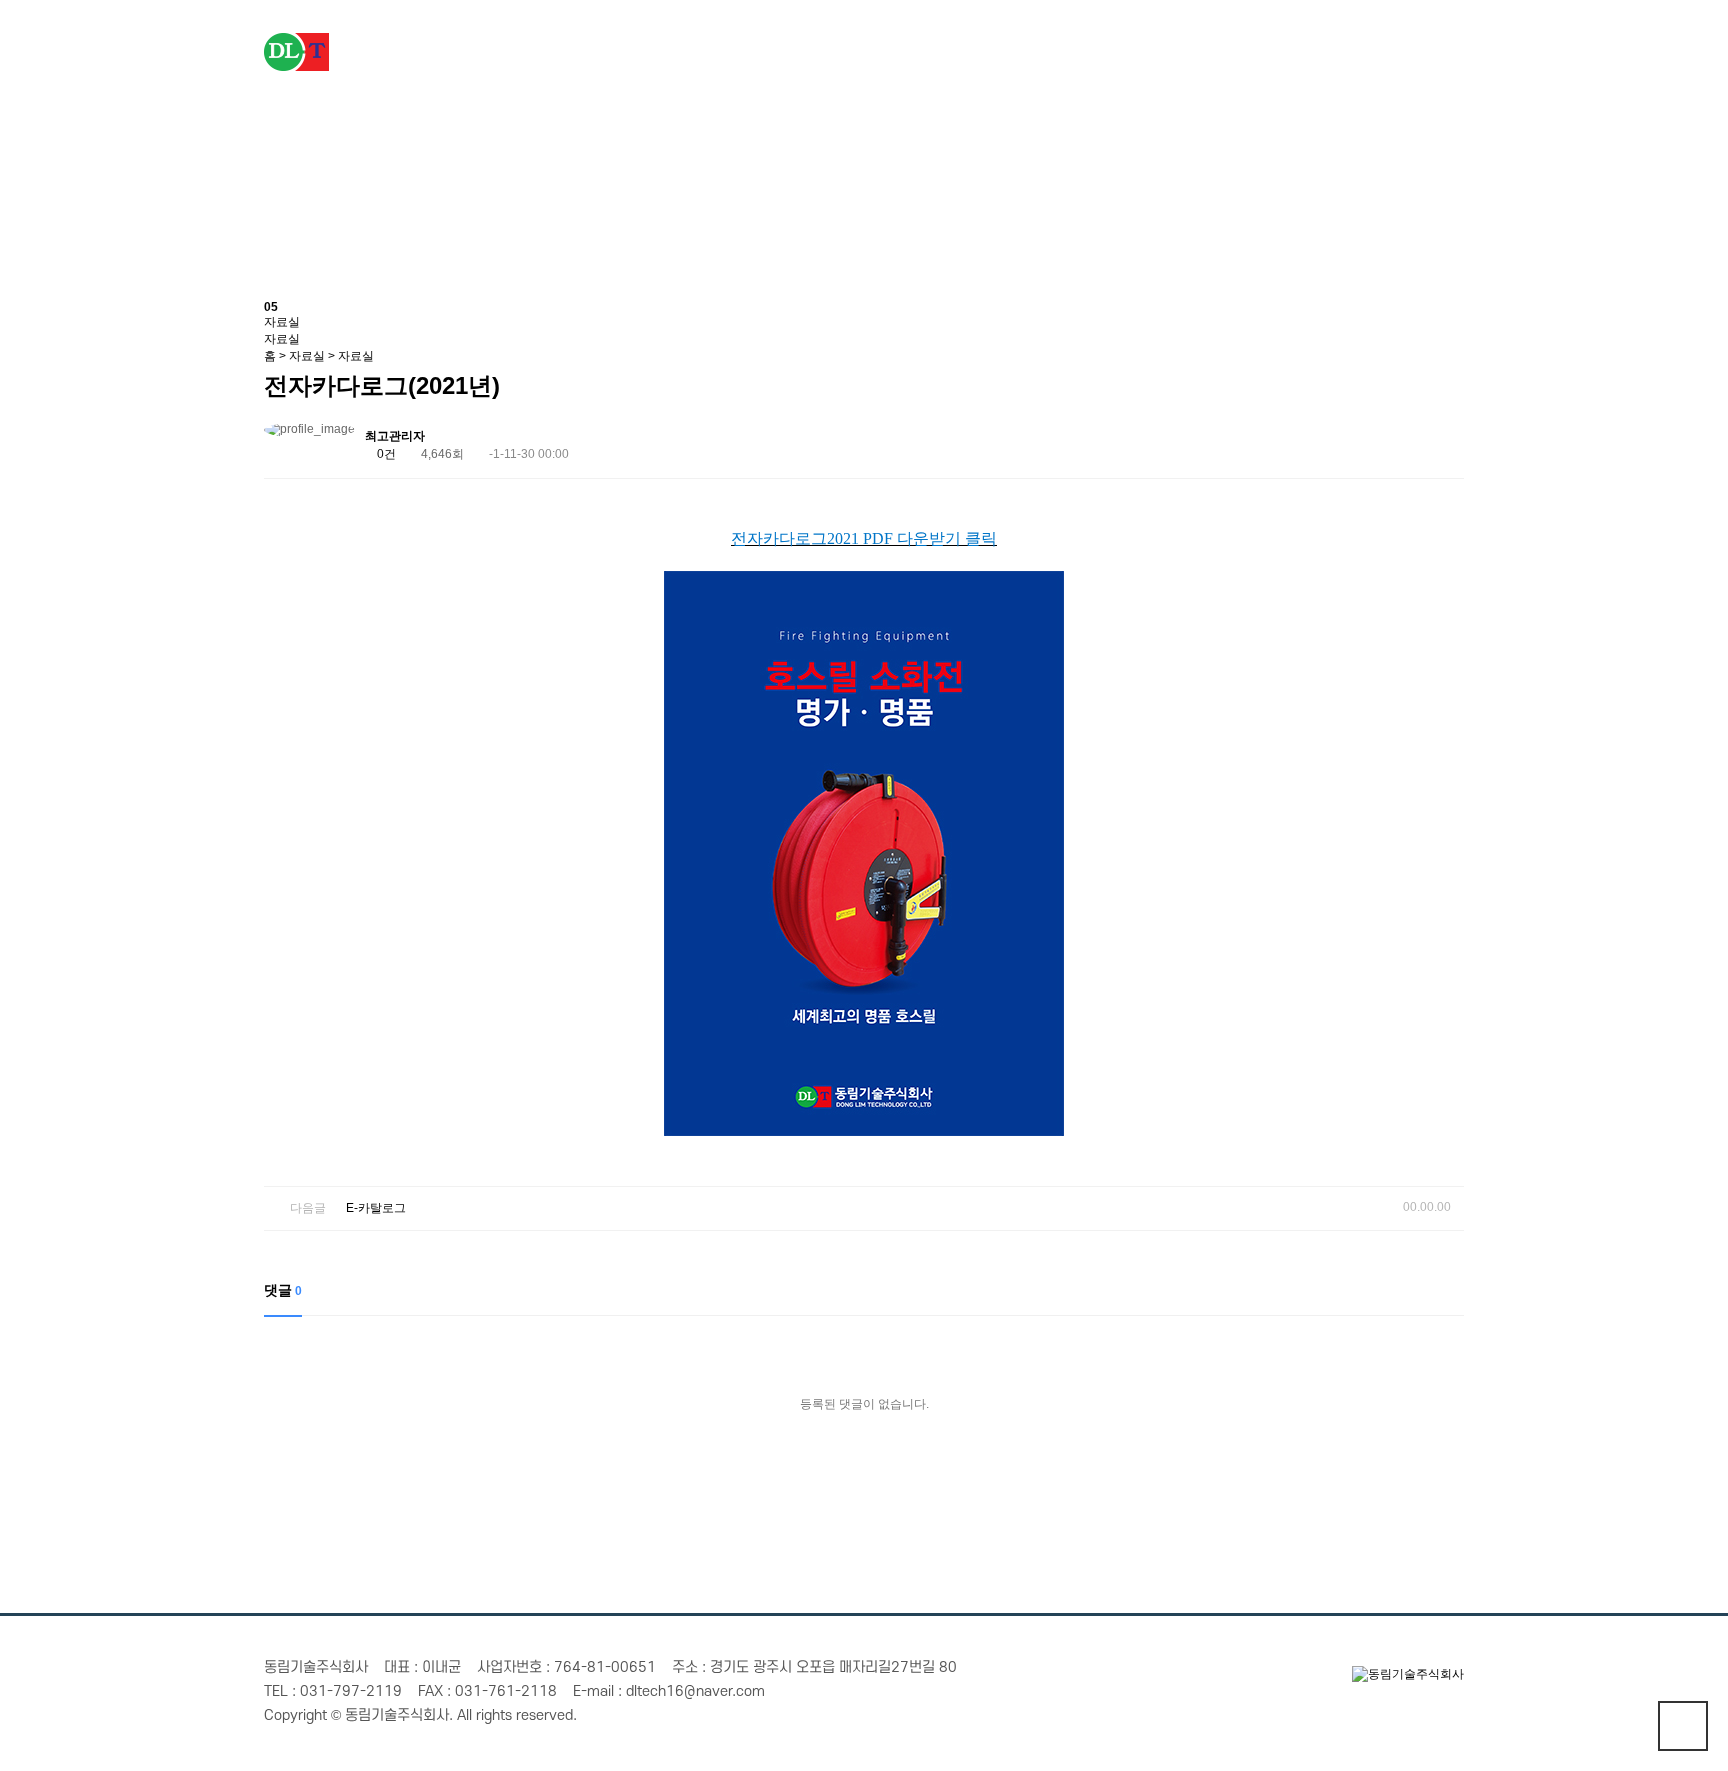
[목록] (1444, 439)
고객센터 (1389, 49)
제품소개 (939, 49)
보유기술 (1089, 49)
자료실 (1239, 49)
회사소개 (789, 49)
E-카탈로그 (376, 1208)
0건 (385, 454)
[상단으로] (1683, 1726)
